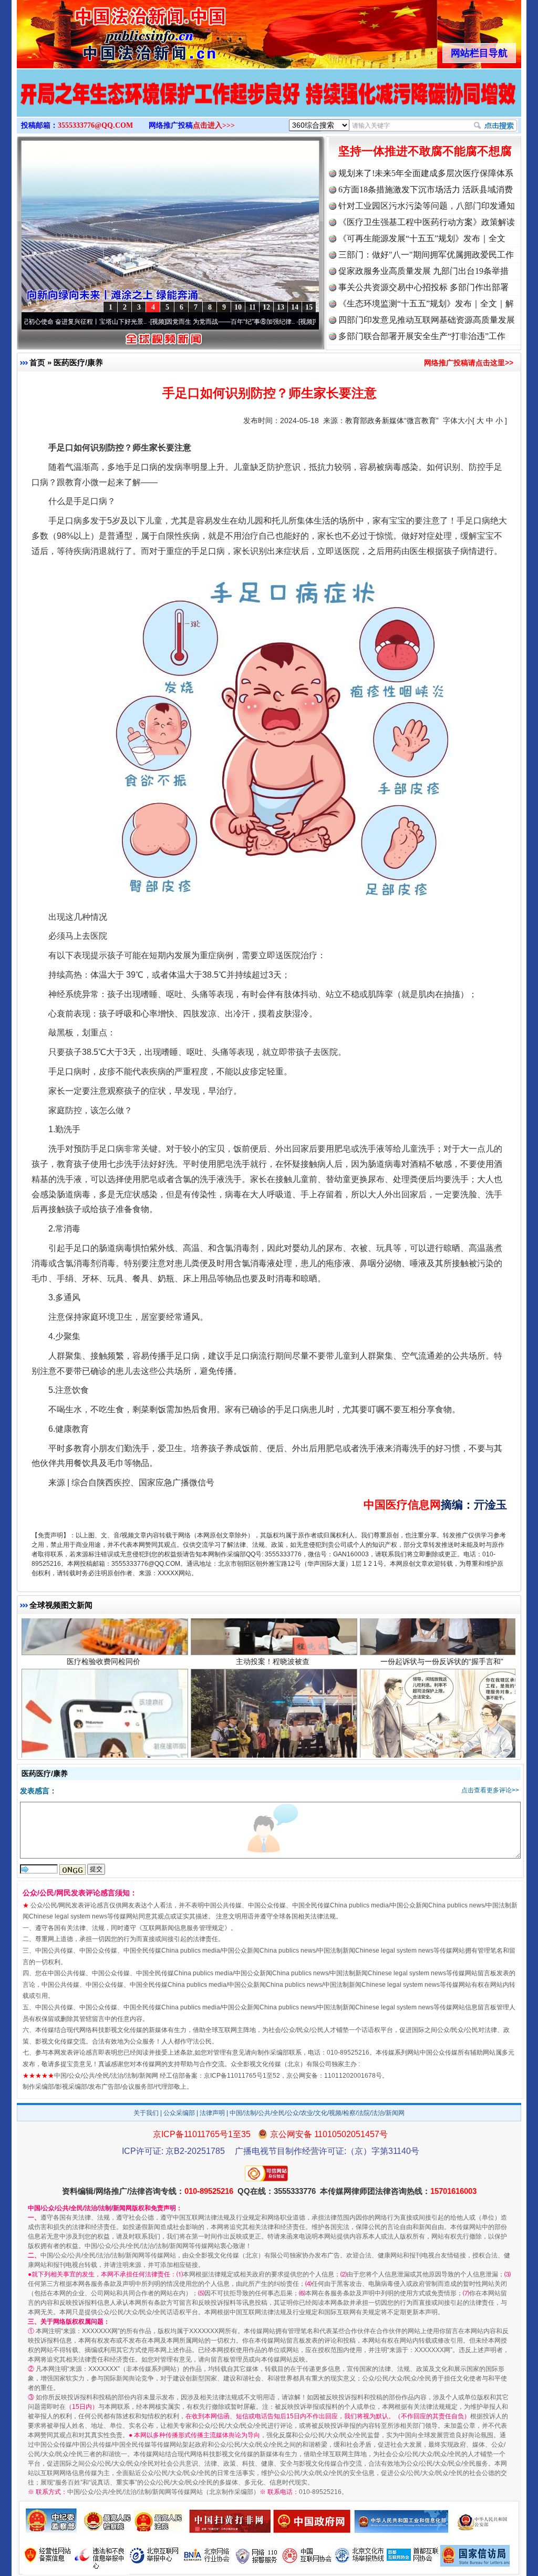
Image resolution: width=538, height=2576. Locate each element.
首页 (37, 362)
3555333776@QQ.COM (95, 125)
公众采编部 (179, 2113)
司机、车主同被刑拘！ (273, 1731)
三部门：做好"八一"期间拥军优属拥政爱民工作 (426, 255)
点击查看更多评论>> (490, 1790)
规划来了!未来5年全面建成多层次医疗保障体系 (426, 173)
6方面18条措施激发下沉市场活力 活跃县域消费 (426, 189)
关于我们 (146, 2113)
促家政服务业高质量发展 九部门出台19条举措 (423, 271)
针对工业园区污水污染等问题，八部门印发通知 (427, 206)
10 (238, 307)
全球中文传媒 (104, 30)
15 (309, 307)
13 (281, 307)
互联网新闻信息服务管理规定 (183, 1928)
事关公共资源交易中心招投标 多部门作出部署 (423, 287)
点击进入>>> (214, 125)
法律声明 (212, 2113)
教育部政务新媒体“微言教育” (392, 420)
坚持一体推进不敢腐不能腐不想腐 (425, 151)
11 (252, 307)
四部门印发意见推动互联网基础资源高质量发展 (427, 320)
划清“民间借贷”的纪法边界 (442, 1731)
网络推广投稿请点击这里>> (469, 363)
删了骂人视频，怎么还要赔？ (104, 1731)
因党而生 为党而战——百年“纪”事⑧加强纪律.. (168, 322)
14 (295, 307)
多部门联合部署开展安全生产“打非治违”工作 (422, 336)
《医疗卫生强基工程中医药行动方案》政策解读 (427, 222)
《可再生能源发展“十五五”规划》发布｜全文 (422, 238)
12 (266, 307)
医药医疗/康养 (78, 362)
